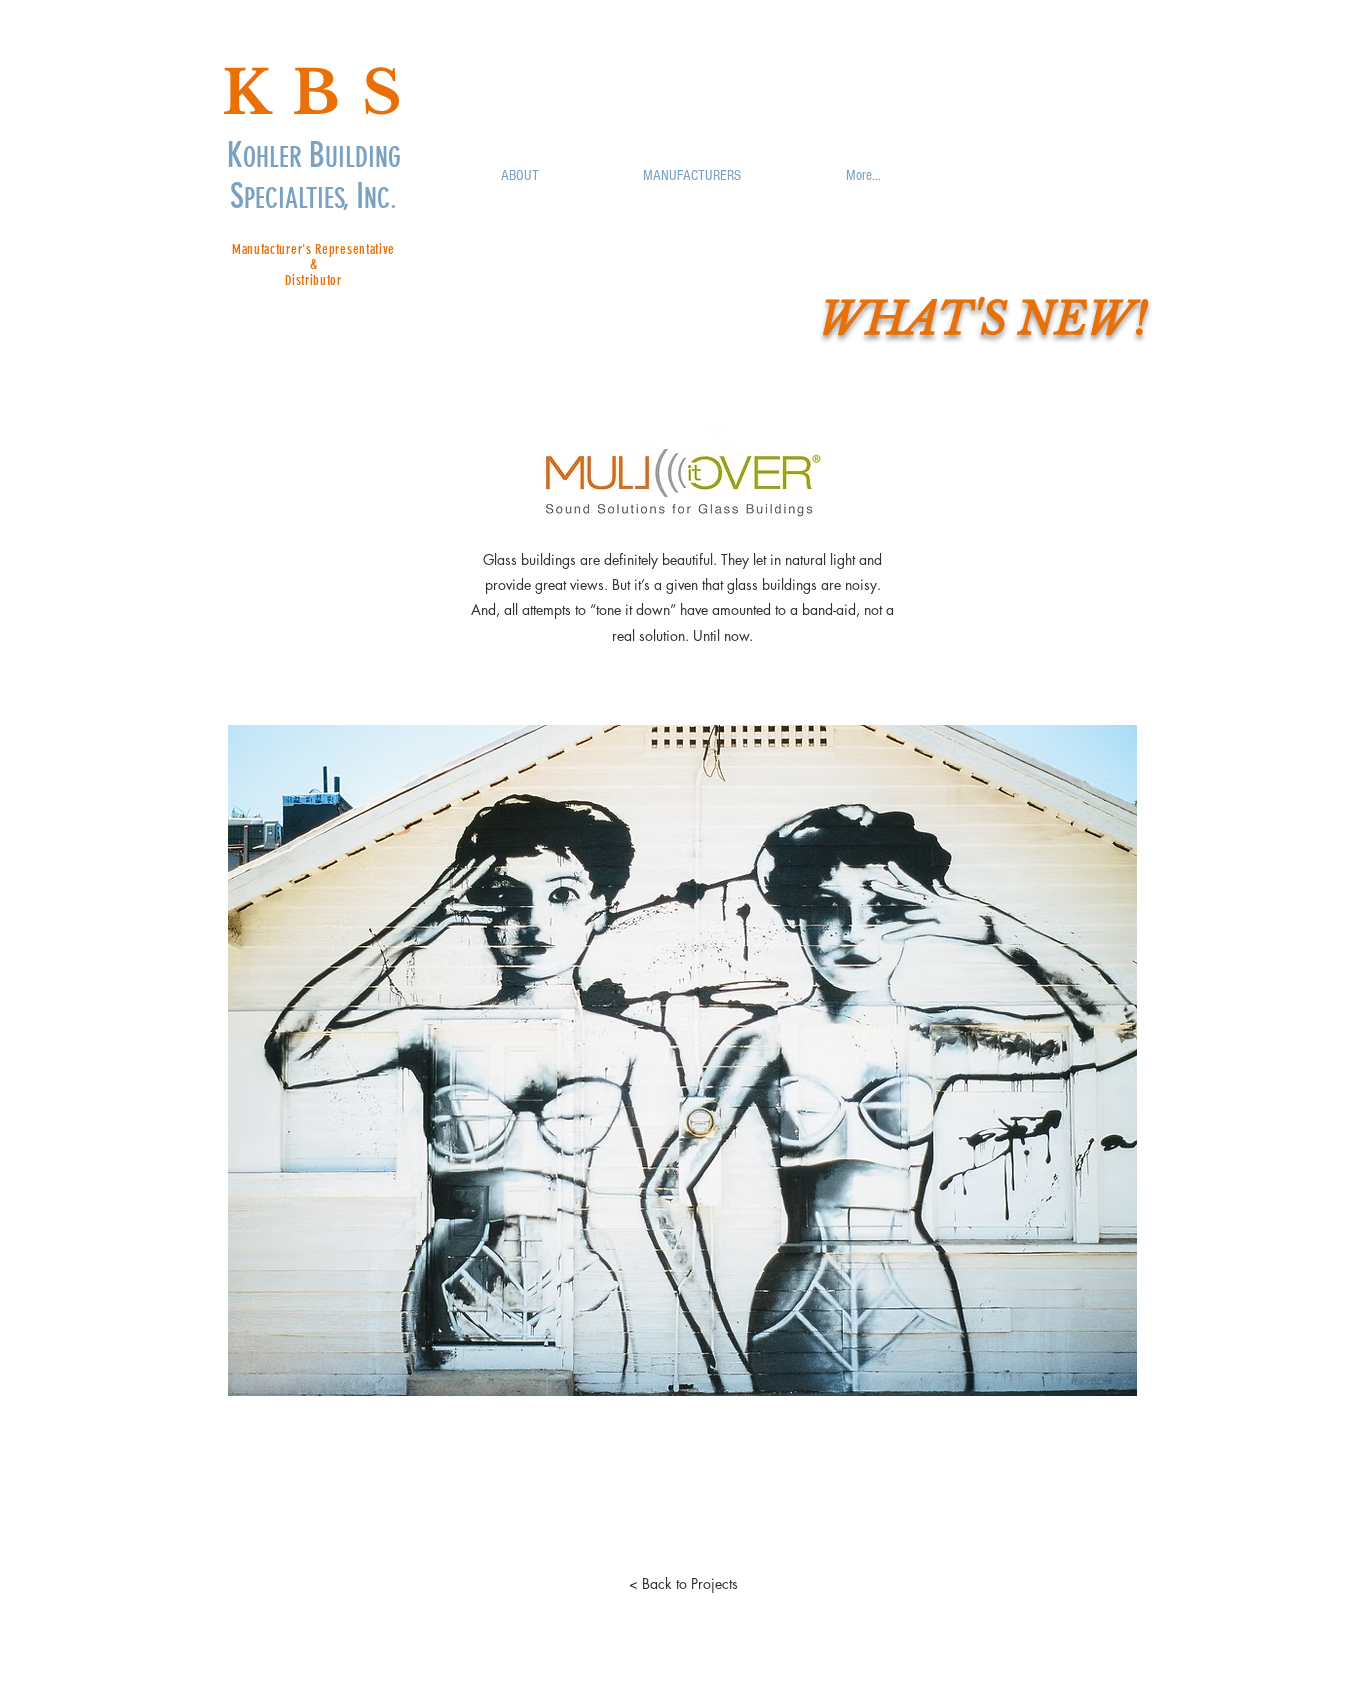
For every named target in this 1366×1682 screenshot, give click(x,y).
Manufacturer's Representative (313, 249)
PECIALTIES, (300, 198)
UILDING (363, 157)
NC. (380, 198)
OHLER (276, 157)
